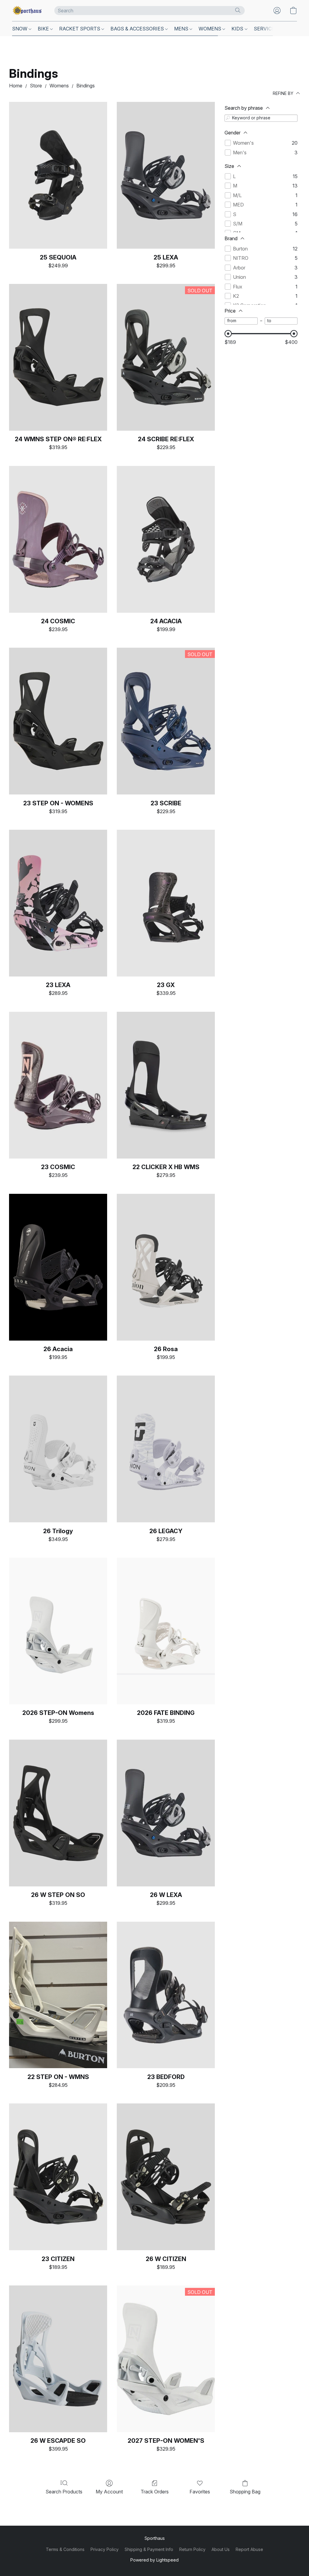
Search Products (64, 2492)
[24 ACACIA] (166, 539)
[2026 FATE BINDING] (166, 1631)
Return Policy (192, 2549)
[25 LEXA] (166, 175)
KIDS (238, 29)
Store (36, 86)
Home (16, 86)
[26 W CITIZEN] (166, 2177)
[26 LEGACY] (166, 1449)
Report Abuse (249, 2549)
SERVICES (266, 29)
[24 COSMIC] (58, 539)
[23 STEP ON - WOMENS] (58, 721)
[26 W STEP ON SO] (58, 1813)
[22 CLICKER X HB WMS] (166, 1085)
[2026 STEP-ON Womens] (58, 1631)
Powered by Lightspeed (154, 2560)
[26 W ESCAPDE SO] (58, 2359)
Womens (59, 86)
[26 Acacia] (58, 1267)
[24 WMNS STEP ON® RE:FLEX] (58, 357)
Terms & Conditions (65, 2549)
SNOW (20, 29)
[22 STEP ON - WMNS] (58, 1995)
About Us (221, 2549)
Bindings (86, 86)
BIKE (44, 29)
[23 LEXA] (58, 903)
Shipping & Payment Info (149, 2549)
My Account (109, 2492)
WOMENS (210, 29)
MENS (182, 29)
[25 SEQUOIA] (58, 175)
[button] (27, 11)
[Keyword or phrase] (228, 118)
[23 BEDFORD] (166, 1995)
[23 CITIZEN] (58, 2177)
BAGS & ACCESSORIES (138, 29)
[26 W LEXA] (166, 1813)
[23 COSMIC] (58, 1085)
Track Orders (155, 2492)
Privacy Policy (105, 2549)
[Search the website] (238, 10)
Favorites (200, 2492)
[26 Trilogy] (58, 1449)
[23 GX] (166, 903)
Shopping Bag (245, 2492)
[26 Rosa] (166, 1267)
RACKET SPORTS (80, 29)
